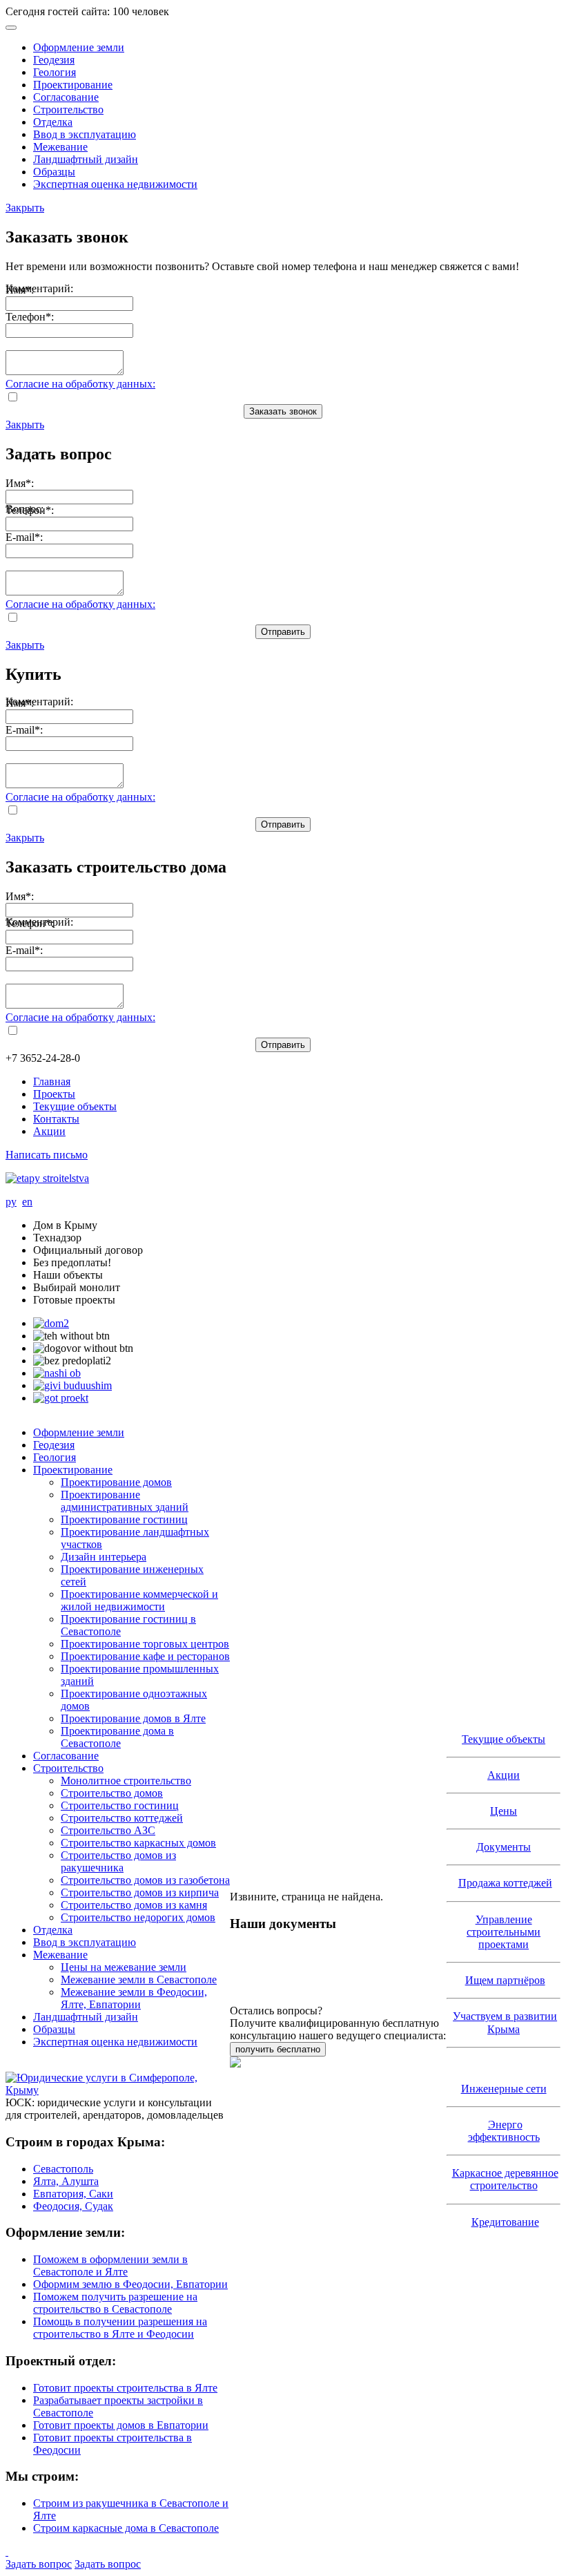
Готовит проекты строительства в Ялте (125, 2388)
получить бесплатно (278, 2049)
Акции (49, 1131)
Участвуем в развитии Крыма (505, 2022)
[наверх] (7, 2551)
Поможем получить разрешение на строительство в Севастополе (115, 2303)
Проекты (54, 1094)
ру (11, 1202)
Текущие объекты (75, 1106)
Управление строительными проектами (504, 1932)
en (27, 1202)
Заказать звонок (283, 411)
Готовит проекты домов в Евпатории (121, 2425)
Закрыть (25, 208)
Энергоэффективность (504, 2131)
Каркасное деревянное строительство (505, 2179)
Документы (504, 1847)
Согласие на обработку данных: (80, 384)
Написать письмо (47, 1155)
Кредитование (505, 2222)
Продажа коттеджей (505, 1883)
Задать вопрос (39, 2564)
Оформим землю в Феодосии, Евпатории (130, 2284)
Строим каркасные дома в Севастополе (126, 2528)
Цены (504, 1811)
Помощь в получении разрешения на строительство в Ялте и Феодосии (120, 2328)
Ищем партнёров (505, 1980)
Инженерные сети (504, 2089)
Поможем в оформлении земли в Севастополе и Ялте (110, 2265)
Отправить (283, 632)
